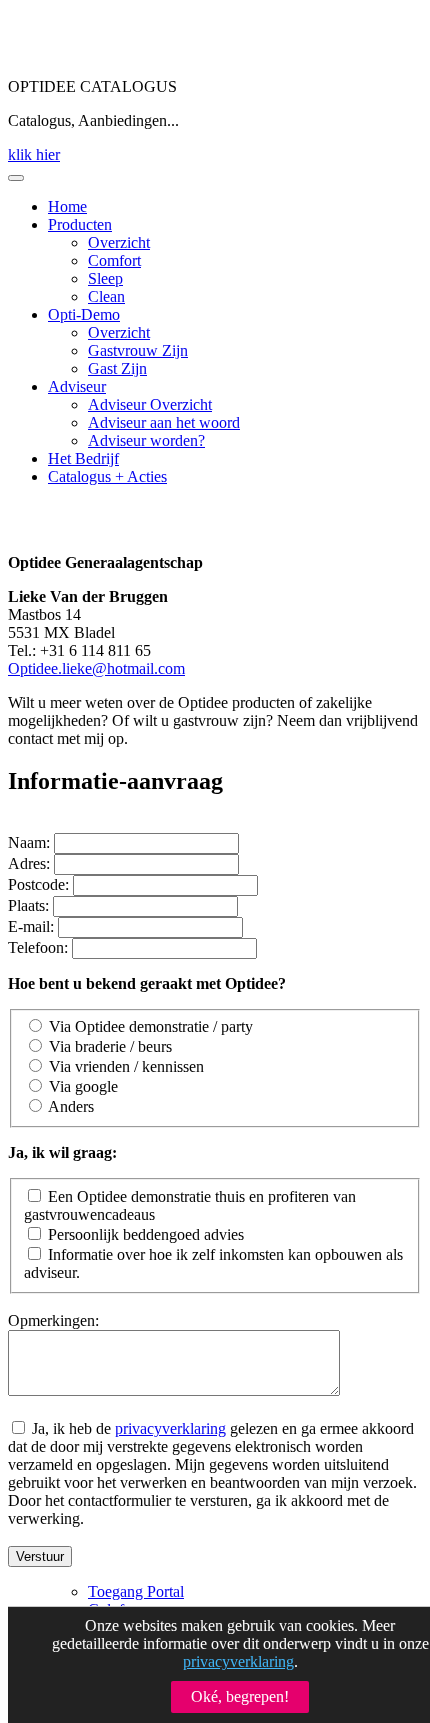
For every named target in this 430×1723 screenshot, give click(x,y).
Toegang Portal (136, 1591)
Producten (80, 224)
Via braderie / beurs (110, 1046)
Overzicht (119, 242)
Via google (83, 1086)
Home (67, 206)
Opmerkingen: (53, 1320)
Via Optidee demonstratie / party (151, 1026)
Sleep (105, 278)
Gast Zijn (117, 368)
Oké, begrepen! (240, 1696)
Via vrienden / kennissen (126, 1066)
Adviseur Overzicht (150, 404)
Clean (106, 296)
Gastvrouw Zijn (138, 350)
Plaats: (28, 905)
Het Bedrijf (83, 458)
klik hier (34, 154)
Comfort (114, 260)
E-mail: (31, 926)
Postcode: (38, 884)
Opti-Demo (84, 314)
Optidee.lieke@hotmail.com (96, 668)
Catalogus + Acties (107, 476)
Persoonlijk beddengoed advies (146, 1234)
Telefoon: (38, 947)
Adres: (29, 863)
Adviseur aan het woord (164, 422)
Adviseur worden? (146, 440)
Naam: (29, 842)
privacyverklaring (170, 1428)
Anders (71, 1106)
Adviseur (77, 386)
